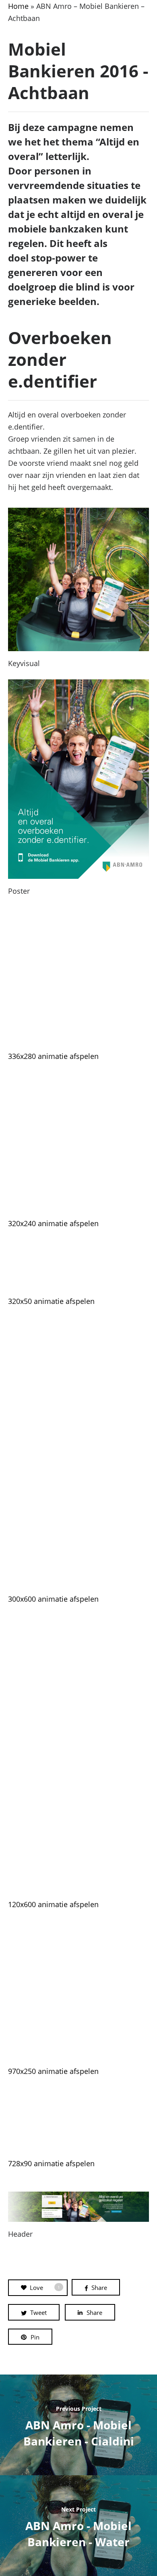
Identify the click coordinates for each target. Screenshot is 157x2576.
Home (18, 6)
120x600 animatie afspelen (53, 1904)
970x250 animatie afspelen (53, 2071)
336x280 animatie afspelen (53, 1056)
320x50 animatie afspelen (51, 1301)
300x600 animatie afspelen (53, 1599)
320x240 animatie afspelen (53, 1223)
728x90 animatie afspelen (51, 2163)
